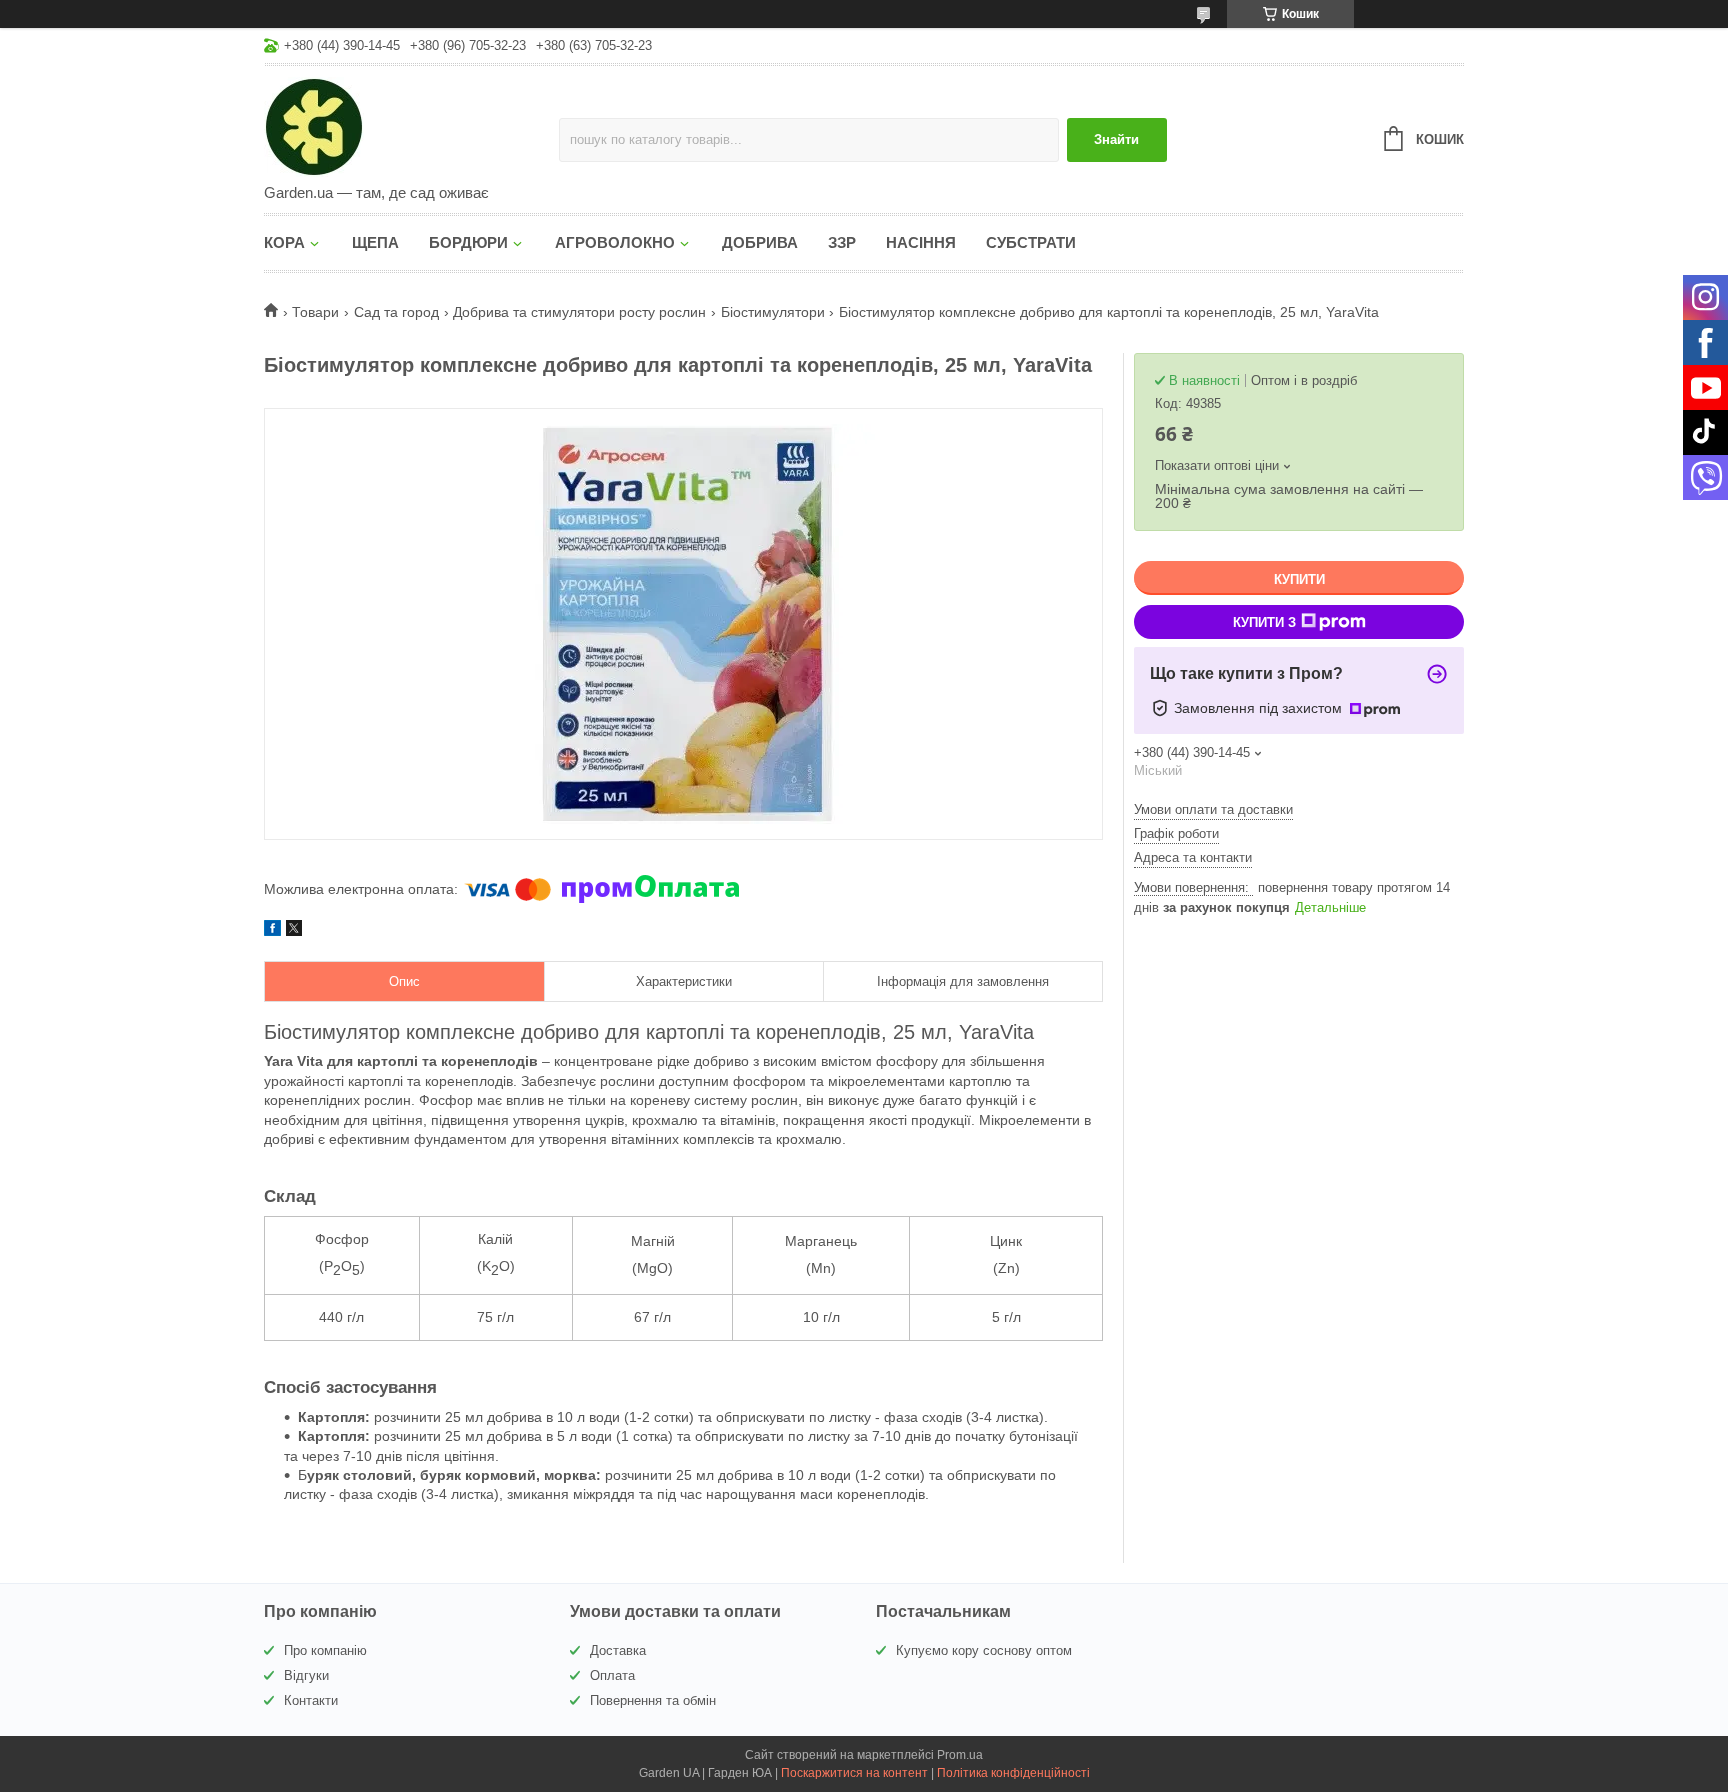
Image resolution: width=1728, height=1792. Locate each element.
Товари (315, 312)
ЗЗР (842, 242)
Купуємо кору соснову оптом (984, 1650)
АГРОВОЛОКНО (615, 242)
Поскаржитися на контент (854, 1773)
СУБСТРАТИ (1031, 242)
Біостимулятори (773, 312)
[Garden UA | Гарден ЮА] (411, 126)
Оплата (612, 1675)
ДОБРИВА (760, 242)
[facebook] (272, 931)
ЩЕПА (375, 242)
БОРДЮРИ (468, 242)
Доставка (618, 1650)
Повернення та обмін (653, 1700)
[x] (294, 931)
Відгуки (306, 1675)
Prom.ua (960, 1755)
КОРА (284, 242)
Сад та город (396, 312)
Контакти (311, 1700)
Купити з (1264, 622)
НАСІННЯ (921, 242)
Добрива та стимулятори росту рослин (579, 312)
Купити (1299, 579)
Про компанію (325, 1650)
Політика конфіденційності (1013, 1773)
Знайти (1116, 139)
